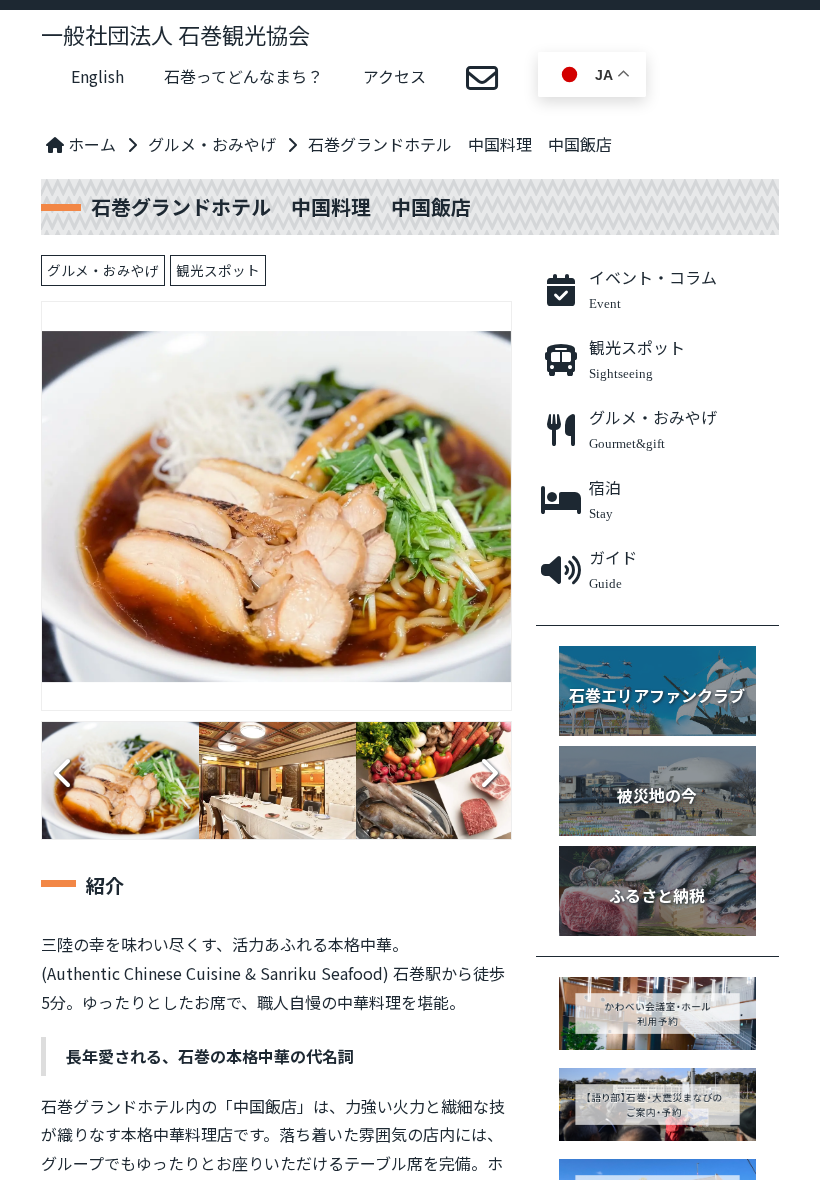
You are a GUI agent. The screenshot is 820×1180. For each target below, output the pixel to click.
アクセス (394, 76)
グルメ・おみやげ (212, 144)
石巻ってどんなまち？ (243, 76)
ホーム (90, 144)
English (97, 76)
